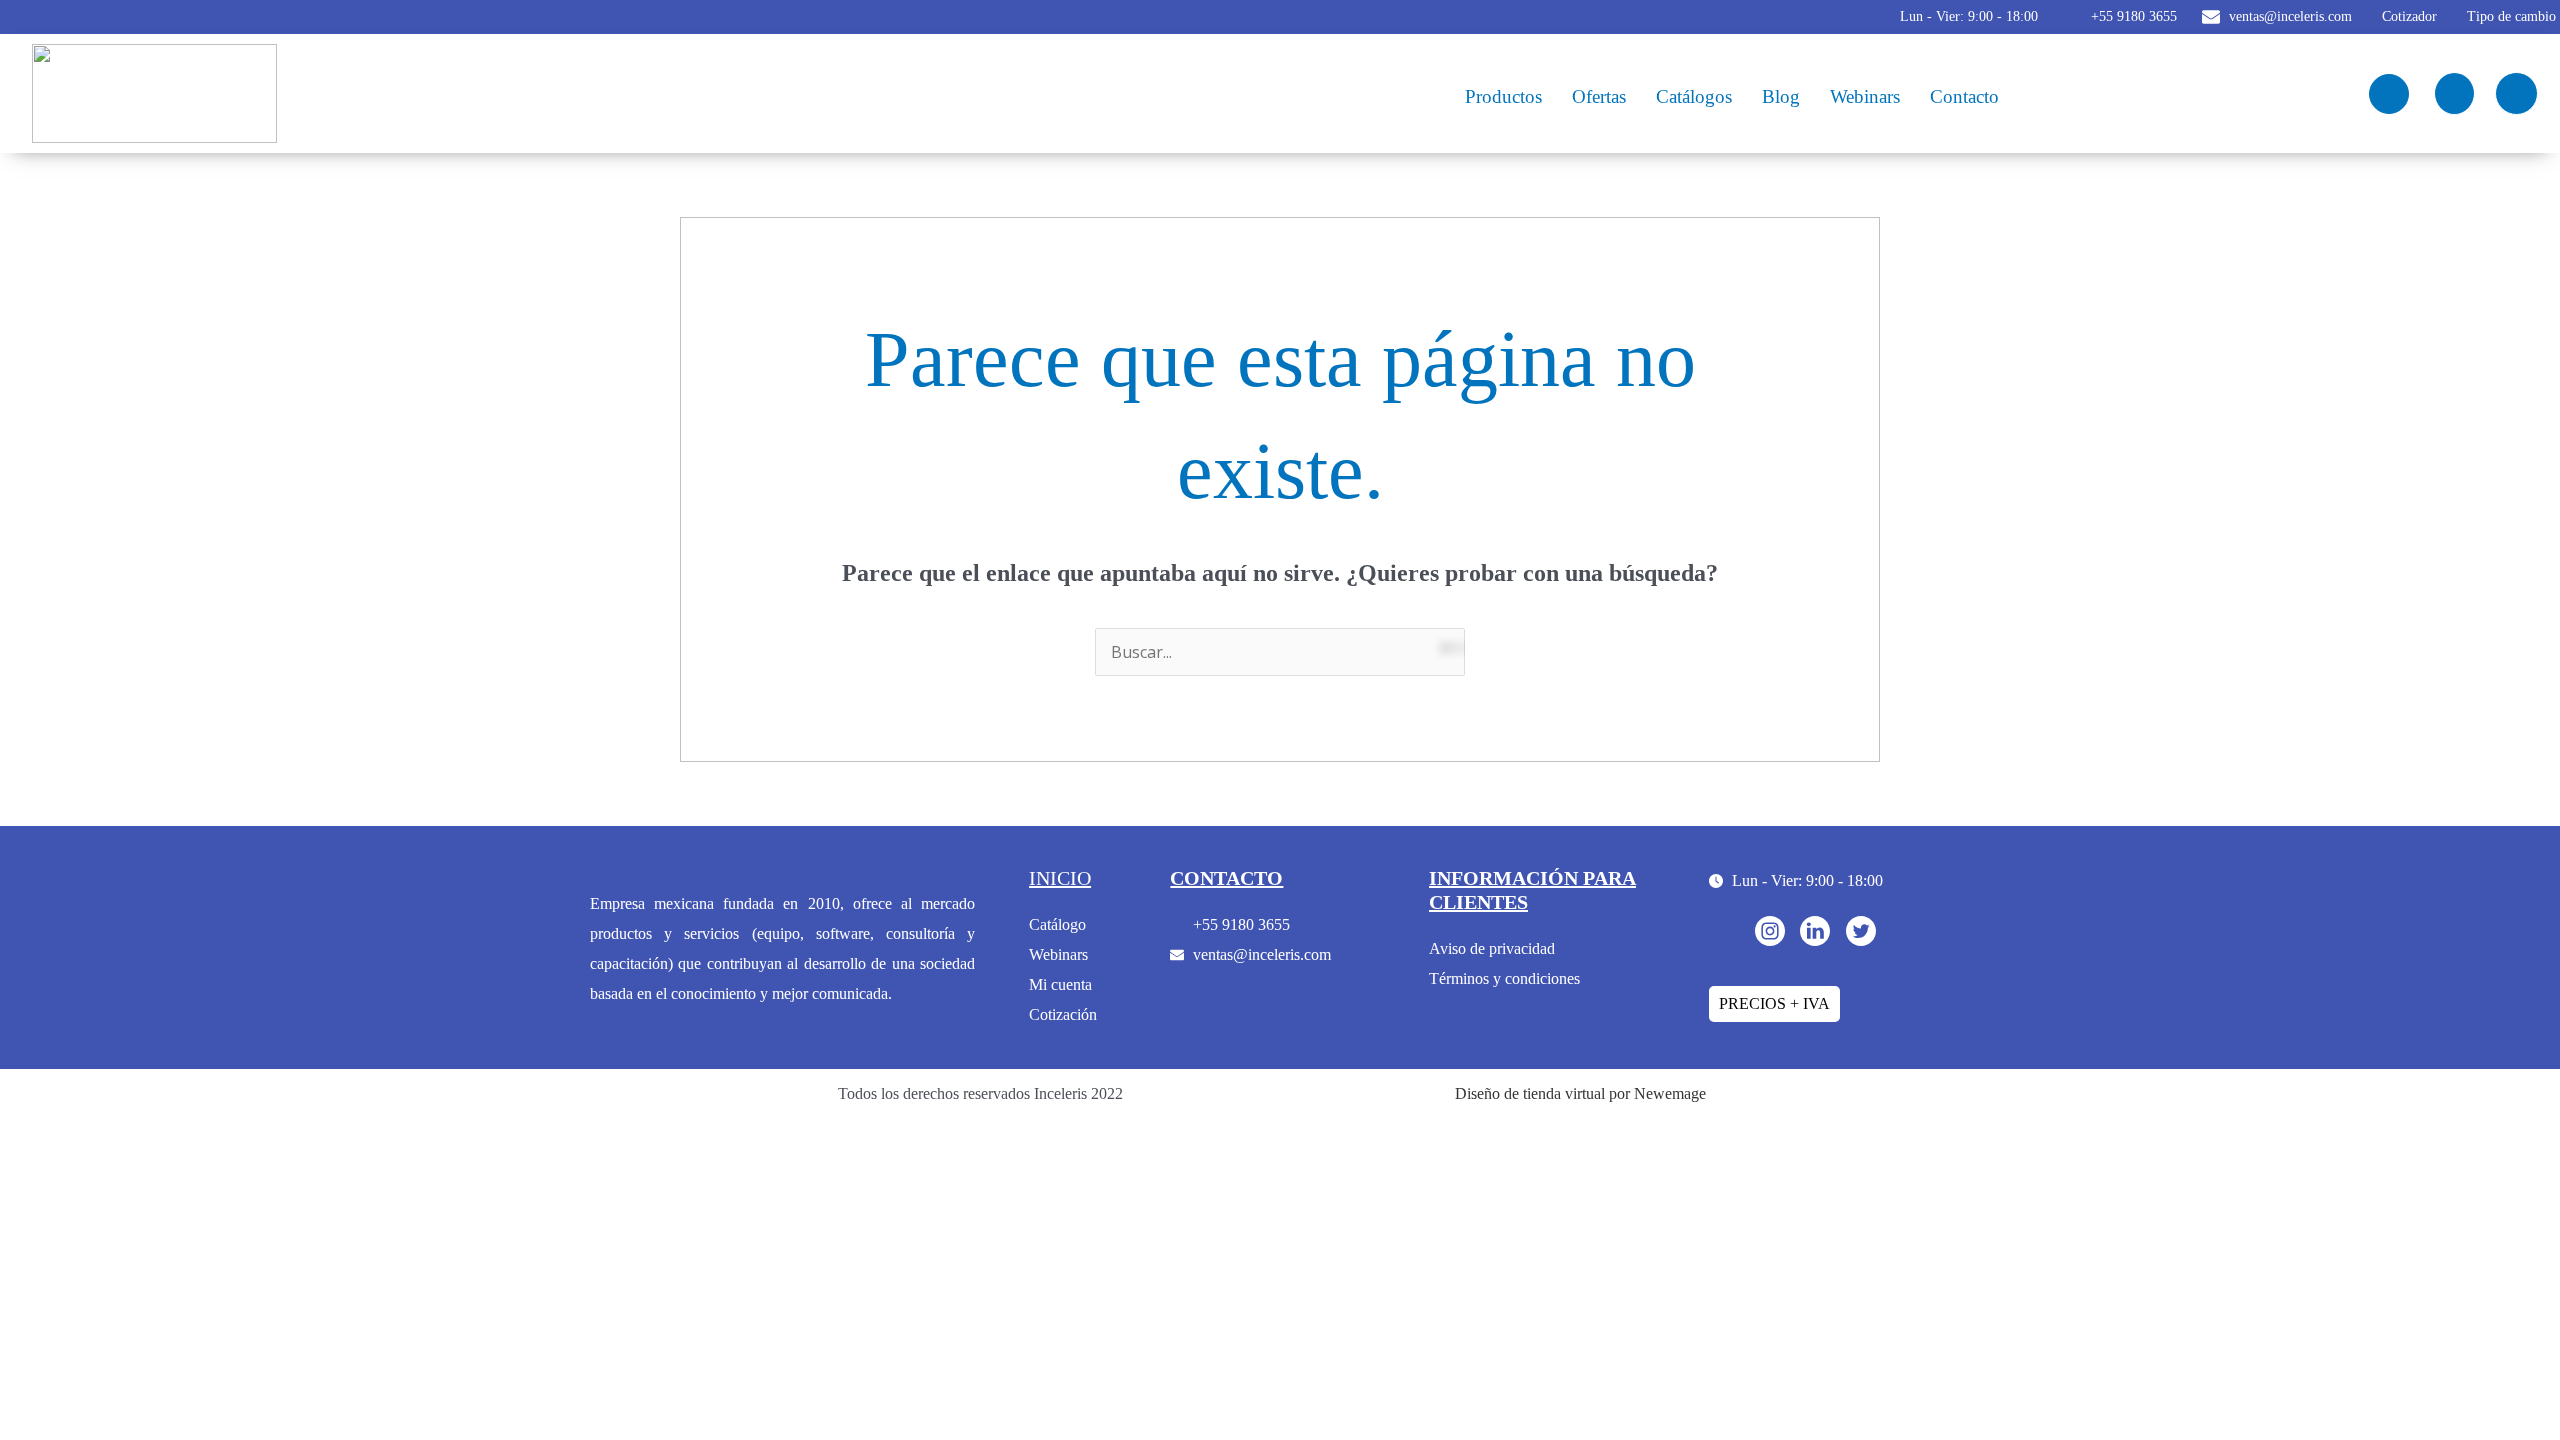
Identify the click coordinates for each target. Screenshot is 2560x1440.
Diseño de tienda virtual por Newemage (1580, 1093)
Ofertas (1599, 96)
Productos (1503, 96)
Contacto (1964, 96)
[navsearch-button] (2389, 94)
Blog (1781, 96)
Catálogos (1694, 96)
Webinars (1865, 96)
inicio (1060, 878)
